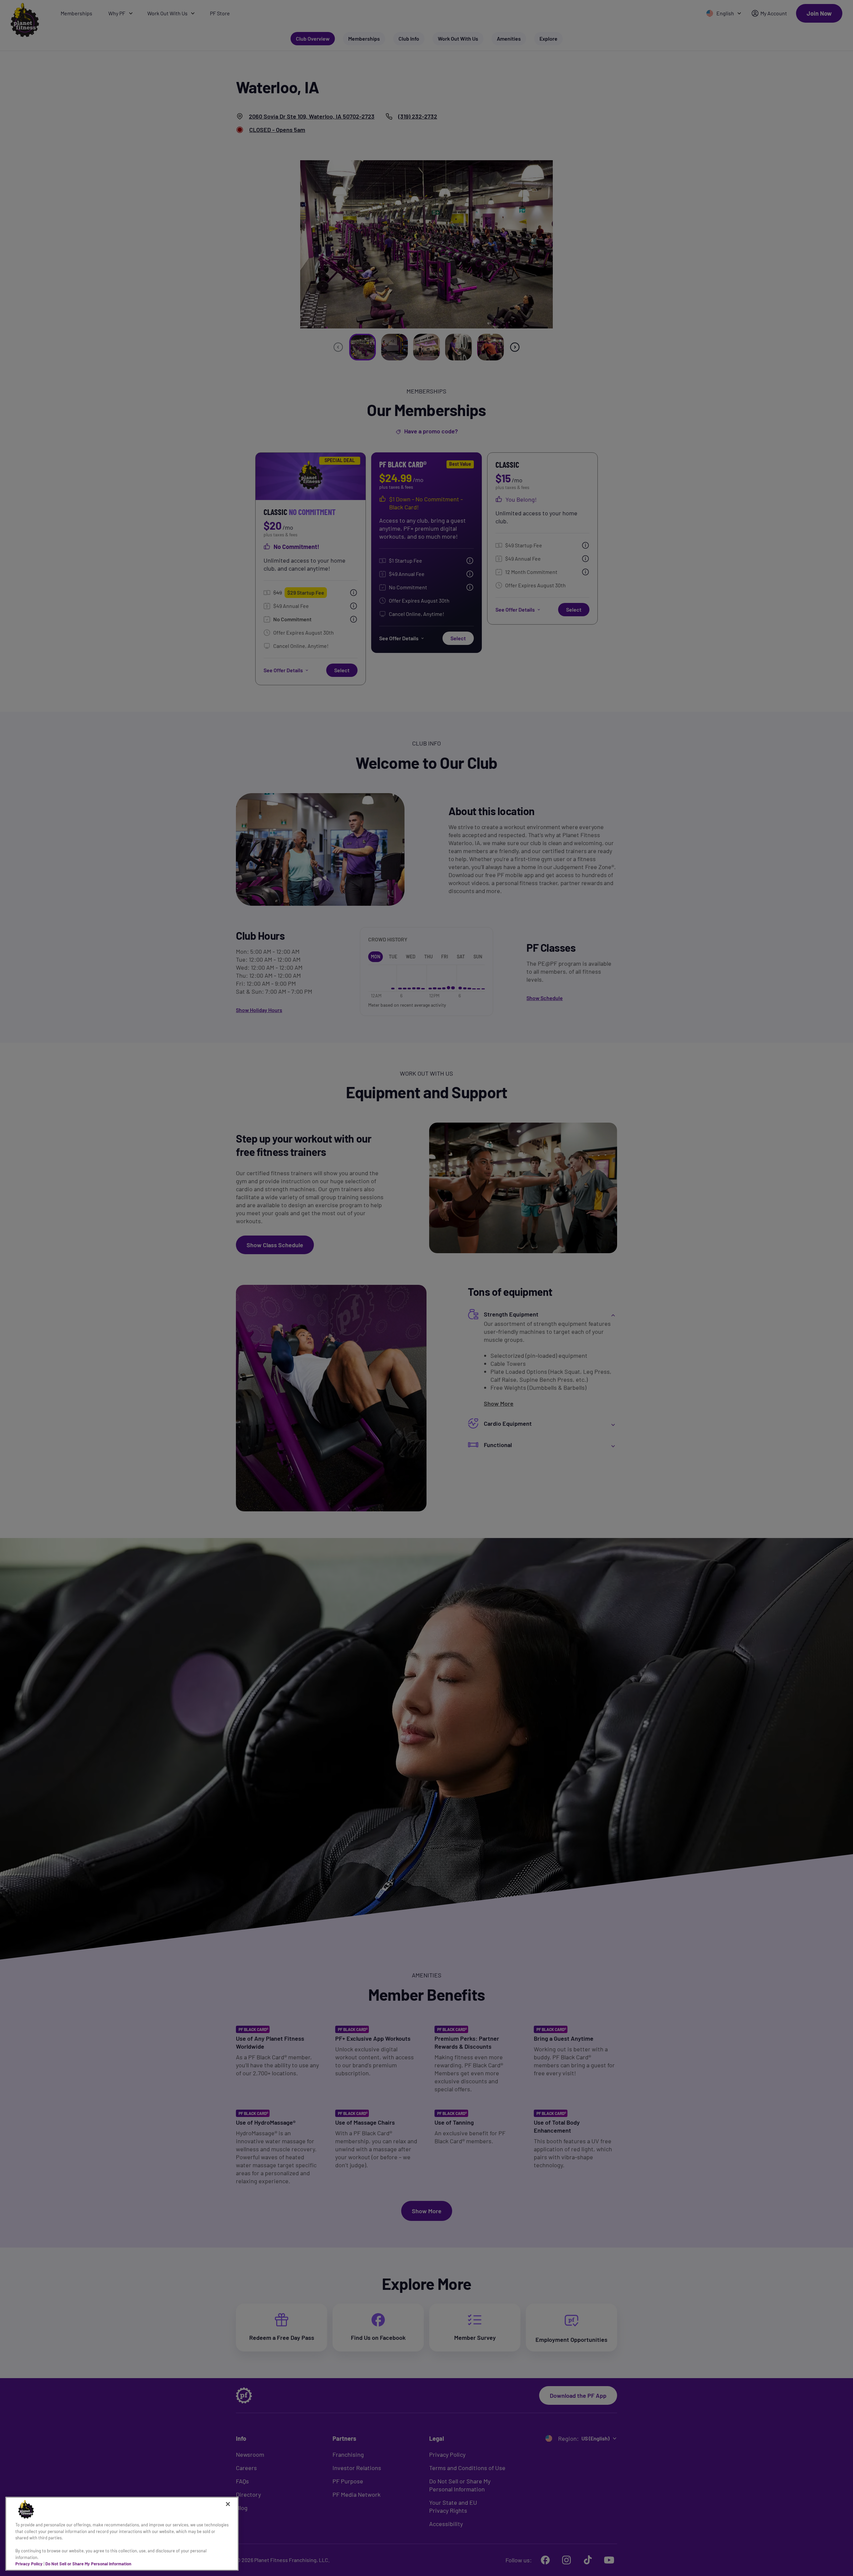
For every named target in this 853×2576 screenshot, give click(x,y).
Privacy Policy (29, 2564)
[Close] (228, 2504)
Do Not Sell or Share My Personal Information (88, 2564)
